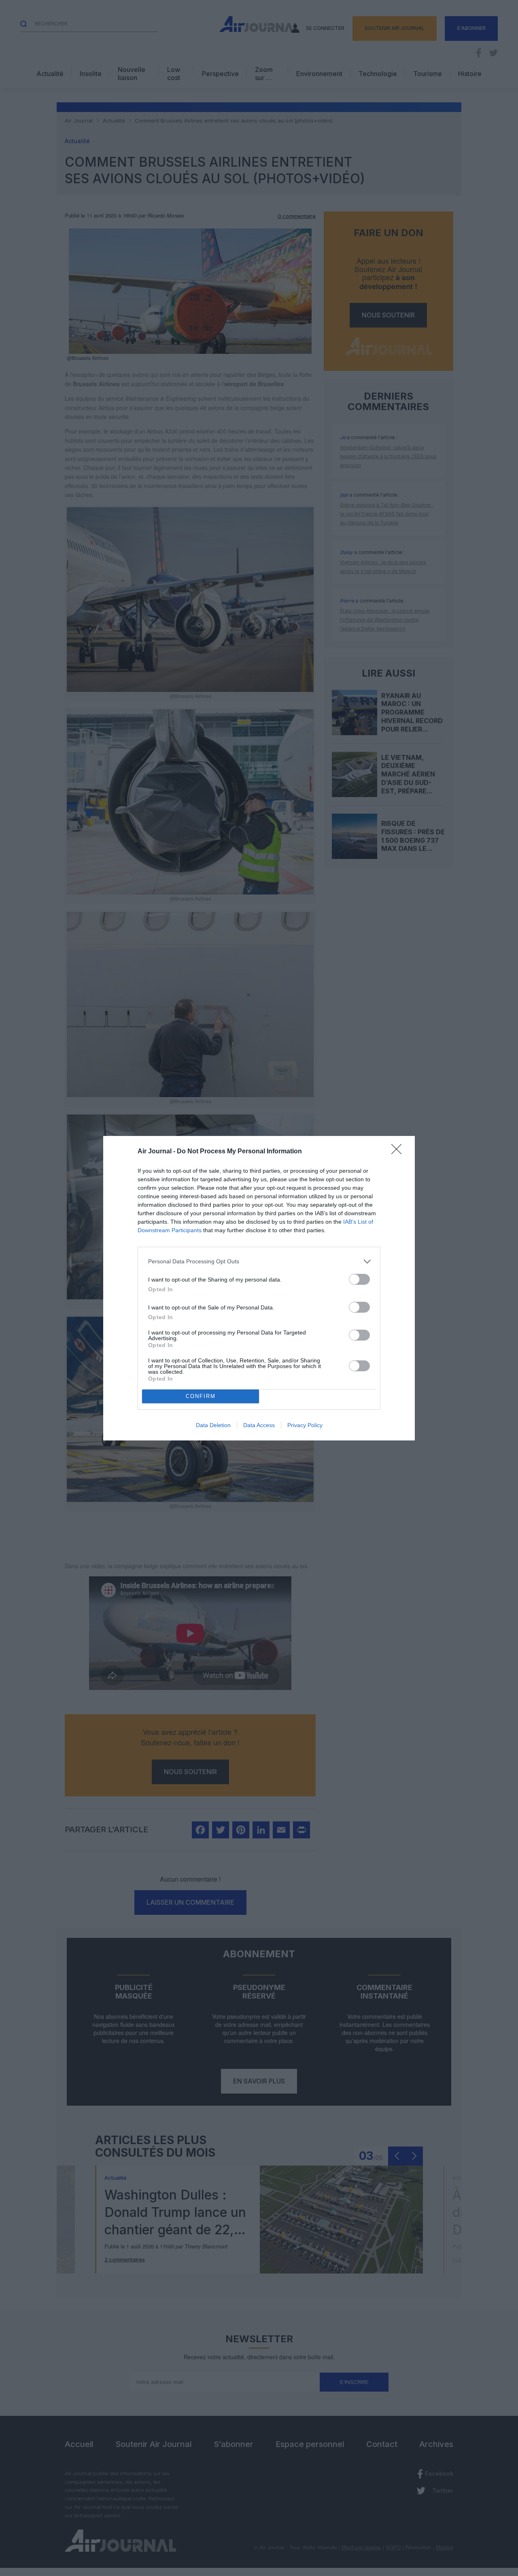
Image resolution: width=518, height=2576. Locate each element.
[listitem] (259, 1262)
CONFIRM (201, 1396)
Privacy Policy (305, 1425)
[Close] (399, 1152)
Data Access (259, 1425)
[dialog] (259, 1288)
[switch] (359, 1279)
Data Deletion (213, 1425)
